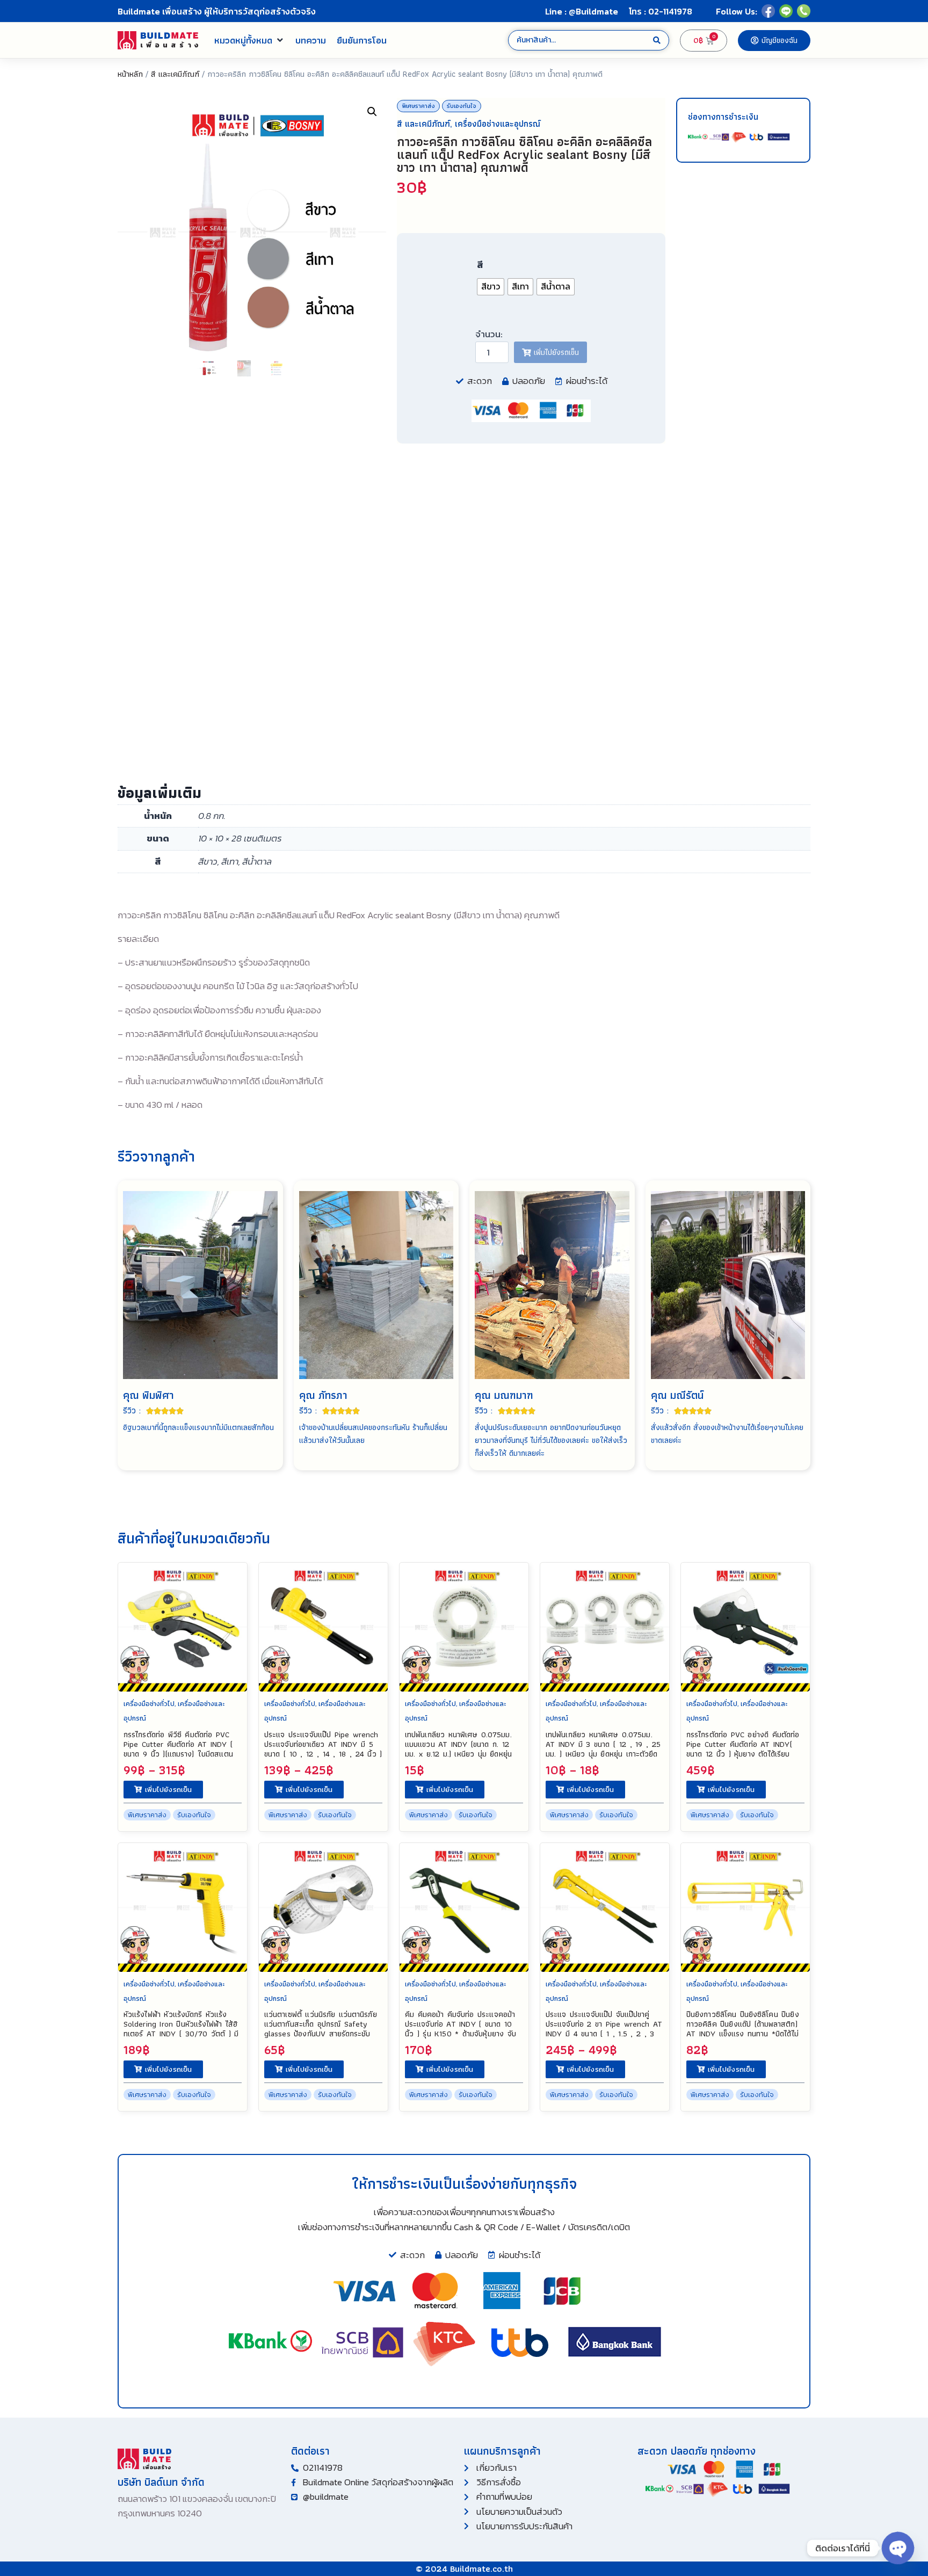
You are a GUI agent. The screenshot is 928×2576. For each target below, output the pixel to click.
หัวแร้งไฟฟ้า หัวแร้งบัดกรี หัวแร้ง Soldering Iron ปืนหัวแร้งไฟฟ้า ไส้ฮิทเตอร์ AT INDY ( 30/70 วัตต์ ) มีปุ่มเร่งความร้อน (181, 2029)
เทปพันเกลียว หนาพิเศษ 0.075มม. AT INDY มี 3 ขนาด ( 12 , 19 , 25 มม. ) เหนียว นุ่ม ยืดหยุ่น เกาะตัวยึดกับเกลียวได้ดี (603, 1749)
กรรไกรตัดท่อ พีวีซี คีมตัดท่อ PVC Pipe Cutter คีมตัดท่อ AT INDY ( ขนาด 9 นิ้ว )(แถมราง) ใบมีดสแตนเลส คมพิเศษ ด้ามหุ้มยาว (178, 1749)
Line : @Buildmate (582, 11)
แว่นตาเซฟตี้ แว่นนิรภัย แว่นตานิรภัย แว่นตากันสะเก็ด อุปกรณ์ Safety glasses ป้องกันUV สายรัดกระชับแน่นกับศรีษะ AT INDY (321, 2029)
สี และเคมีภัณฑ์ (175, 74)
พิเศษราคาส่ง (418, 106)
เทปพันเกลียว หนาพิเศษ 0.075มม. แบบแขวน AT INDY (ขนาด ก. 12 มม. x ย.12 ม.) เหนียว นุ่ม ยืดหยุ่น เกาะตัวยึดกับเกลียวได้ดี (458, 1749)
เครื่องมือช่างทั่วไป (149, 1704)
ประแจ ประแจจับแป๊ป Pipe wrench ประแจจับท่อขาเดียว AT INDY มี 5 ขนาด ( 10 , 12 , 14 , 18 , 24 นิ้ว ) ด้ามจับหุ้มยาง (323, 1749)
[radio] (491, 287)
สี (480, 265)
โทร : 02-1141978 (661, 11)
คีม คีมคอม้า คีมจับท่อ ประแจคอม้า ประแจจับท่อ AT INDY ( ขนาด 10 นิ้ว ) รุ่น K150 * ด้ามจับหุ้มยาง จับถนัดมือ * (461, 2029)
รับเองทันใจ (462, 106)
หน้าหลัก (130, 74)
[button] (249, 40)
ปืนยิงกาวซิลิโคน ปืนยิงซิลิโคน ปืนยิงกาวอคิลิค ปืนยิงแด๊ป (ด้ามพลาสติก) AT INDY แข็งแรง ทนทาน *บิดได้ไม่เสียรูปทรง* (743, 2029)
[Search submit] (657, 41)
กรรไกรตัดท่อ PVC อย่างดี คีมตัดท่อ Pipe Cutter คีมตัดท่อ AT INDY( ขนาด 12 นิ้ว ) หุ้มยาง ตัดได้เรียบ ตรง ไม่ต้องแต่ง (743, 1749)
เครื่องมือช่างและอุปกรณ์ (498, 124)
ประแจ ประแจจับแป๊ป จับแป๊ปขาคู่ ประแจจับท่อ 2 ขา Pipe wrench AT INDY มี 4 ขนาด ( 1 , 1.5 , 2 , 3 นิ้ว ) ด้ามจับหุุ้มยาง (604, 2029)
